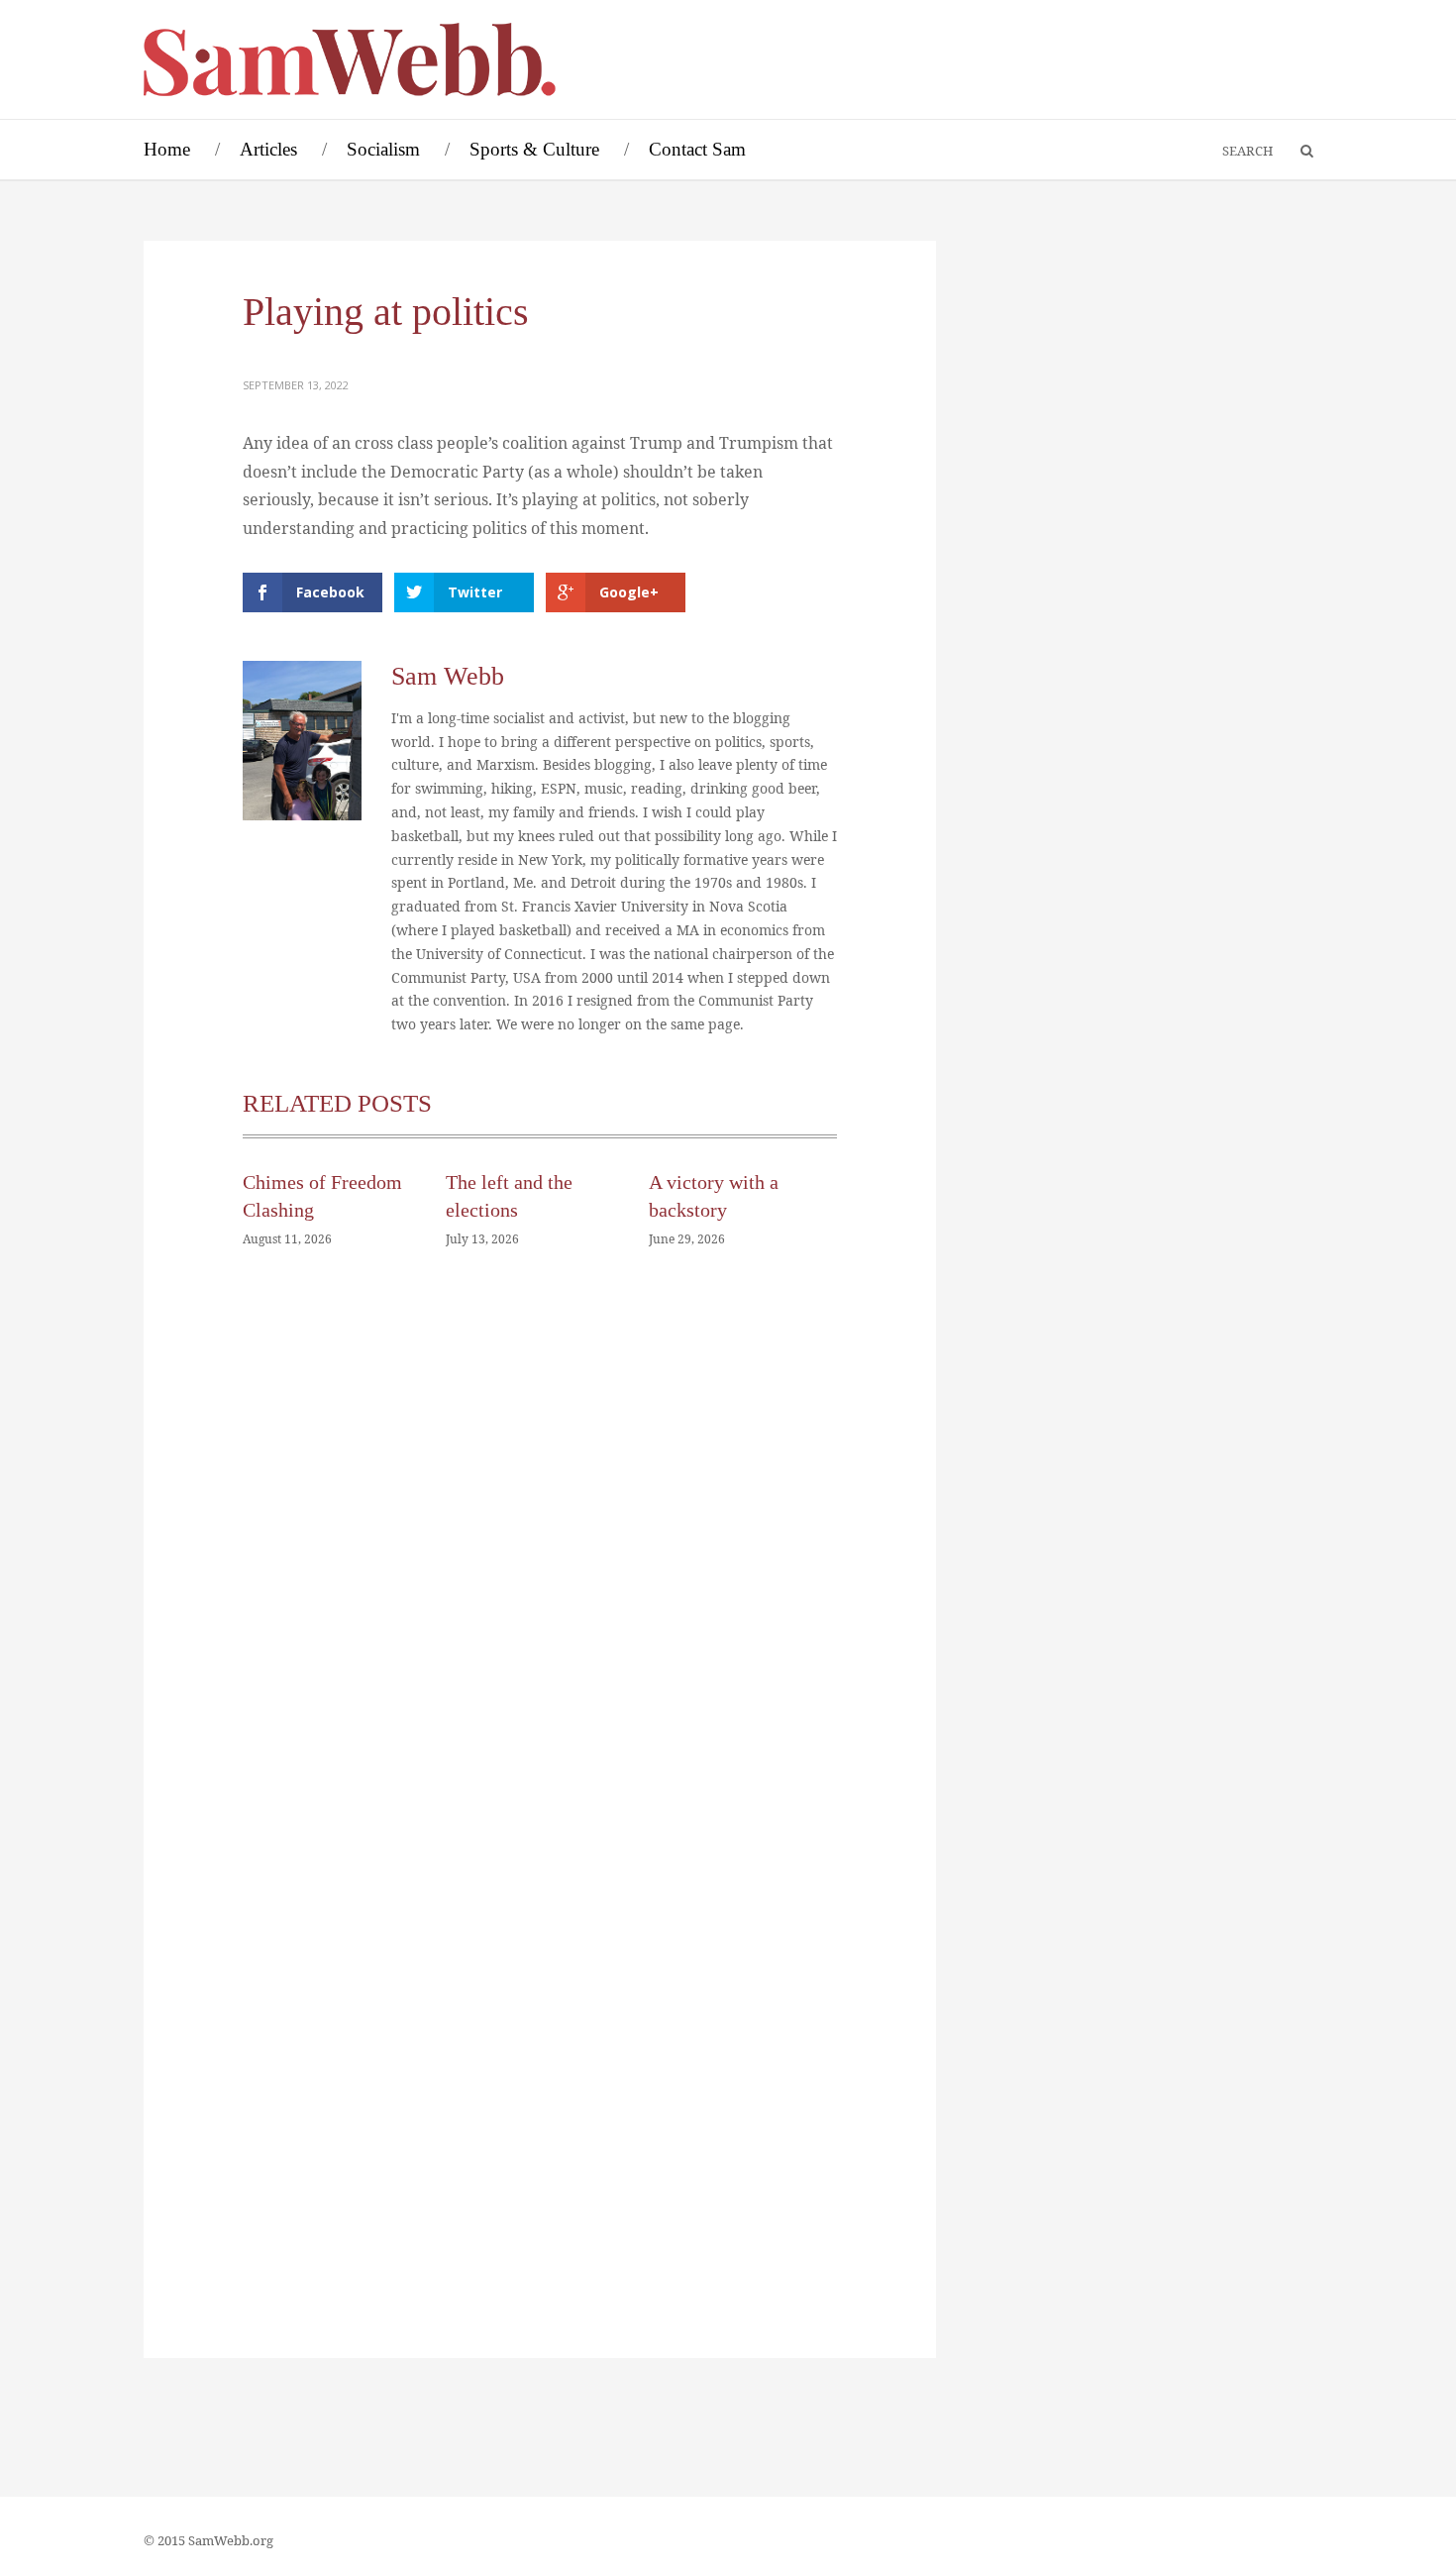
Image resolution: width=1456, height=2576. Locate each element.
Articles (268, 149)
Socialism (383, 149)
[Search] (1298, 152)
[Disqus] (540, 1562)
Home (167, 149)
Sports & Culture (534, 149)
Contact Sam (697, 149)
